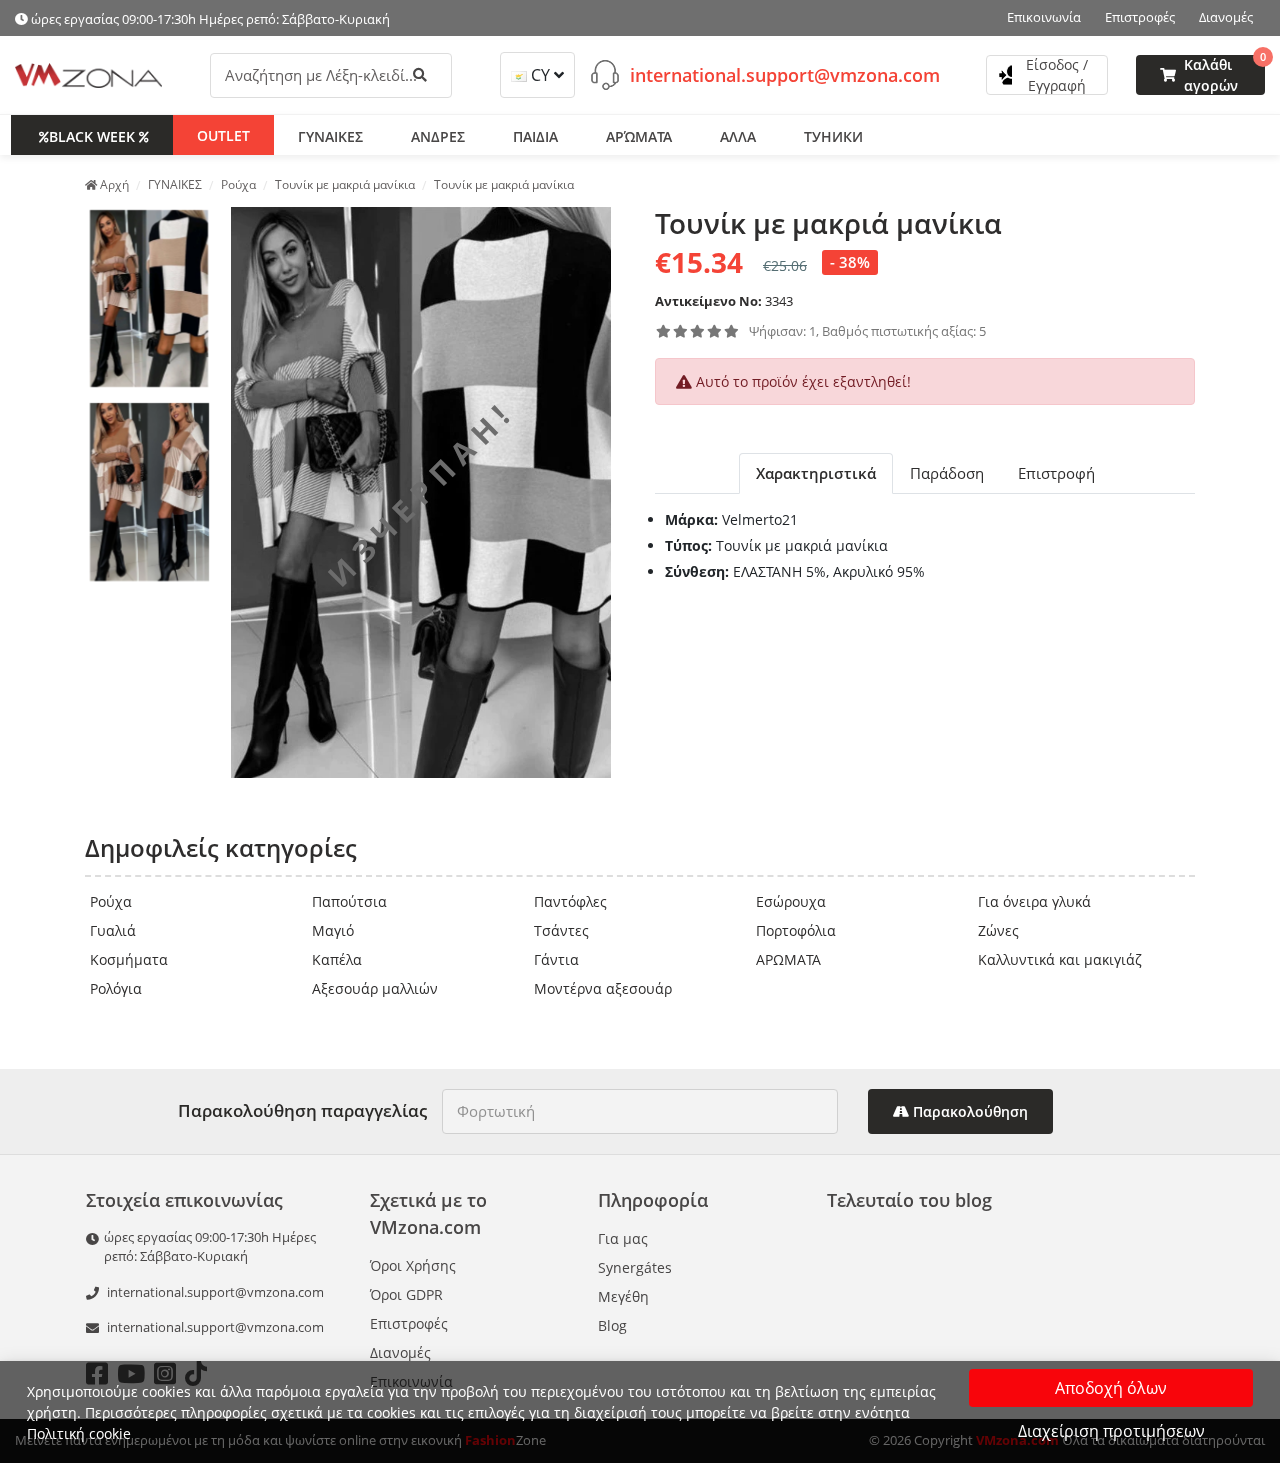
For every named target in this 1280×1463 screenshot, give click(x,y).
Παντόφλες (570, 901)
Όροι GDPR (406, 1294)
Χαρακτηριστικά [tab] (816, 473)
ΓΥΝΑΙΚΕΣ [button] (330, 135)
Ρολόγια (116, 988)
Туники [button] (833, 135)
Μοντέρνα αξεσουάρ (603, 988)
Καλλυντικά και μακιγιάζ (1060, 959)
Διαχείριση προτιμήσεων (1111, 1431)
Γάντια (556, 959)
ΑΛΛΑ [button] (738, 135)
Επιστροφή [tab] (1056, 473)
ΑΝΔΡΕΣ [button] (438, 135)
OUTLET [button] (223, 134)
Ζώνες (998, 930)
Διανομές (1226, 17)
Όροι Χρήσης (413, 1265)
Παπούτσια (349, 901)
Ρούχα (111, 901)
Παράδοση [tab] (947, 473)
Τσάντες (561, 930)
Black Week (92, 135)
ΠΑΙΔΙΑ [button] (535, 135)
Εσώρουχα (791, 901)
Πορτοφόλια (796, 930)
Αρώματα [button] (639, 135)
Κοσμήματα (129, 959)
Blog (612, 1325)
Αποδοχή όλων (1111, 1388)
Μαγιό (333, 930)
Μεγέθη (623, 1296)
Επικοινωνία (1044, 17)
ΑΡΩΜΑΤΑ (788, 959)
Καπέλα (337, 959)
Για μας (623, 1238)
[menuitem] (149, 299)
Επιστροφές (1140, 17)
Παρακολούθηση (968, 1111)
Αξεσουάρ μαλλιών (375, 988)
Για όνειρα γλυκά (1034, 901)
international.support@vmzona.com (785, 74)
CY (540, 75)
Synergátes (635, 1267)
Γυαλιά (113, 930)
